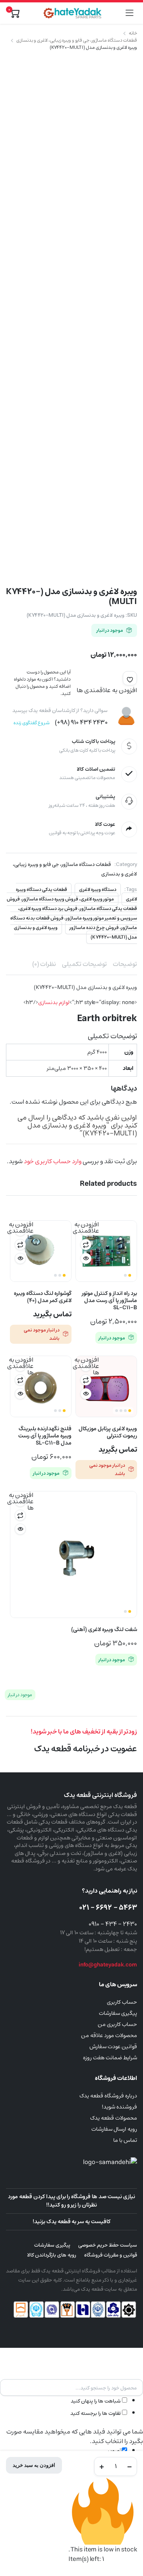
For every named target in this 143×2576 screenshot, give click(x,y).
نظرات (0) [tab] (44, 964)
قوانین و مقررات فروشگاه (111, 2255)
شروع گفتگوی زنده (32, 723)
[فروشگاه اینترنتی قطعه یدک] (72, 13)
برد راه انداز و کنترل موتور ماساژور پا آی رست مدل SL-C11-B (109, 1301)
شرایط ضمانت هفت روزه (110, 2058)
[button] (130, 678)
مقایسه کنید (86, 1245)
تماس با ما (125, 2140)
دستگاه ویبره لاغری (98, 890)
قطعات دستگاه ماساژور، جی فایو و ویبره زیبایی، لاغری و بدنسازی (77, 40)
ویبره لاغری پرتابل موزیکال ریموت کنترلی (108, 1432)
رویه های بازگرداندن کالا (52, 2255)
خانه (133, 33)
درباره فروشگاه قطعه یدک (108, 2096)
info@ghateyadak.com (108, 1965)
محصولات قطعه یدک (114, 2118)
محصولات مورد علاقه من (109, 2035)
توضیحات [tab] (125, 964)
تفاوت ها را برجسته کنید (96, 2413)
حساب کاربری (122, 2002)
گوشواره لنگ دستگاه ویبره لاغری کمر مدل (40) (43, 1297)
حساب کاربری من (117, 2024)
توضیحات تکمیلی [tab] (84, 964)
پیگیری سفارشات (118, 2013)
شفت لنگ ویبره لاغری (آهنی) (104, 1629)
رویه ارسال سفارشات (114, 2129)
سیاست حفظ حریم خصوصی (108, 2245)
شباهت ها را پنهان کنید (96, 2401)
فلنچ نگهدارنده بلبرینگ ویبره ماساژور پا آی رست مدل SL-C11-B (45, 1436)
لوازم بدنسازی (54, 1002)
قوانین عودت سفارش (113, 2047)
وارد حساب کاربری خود (53, 1161)
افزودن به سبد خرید (34, 2465)
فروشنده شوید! (119, 2107)
